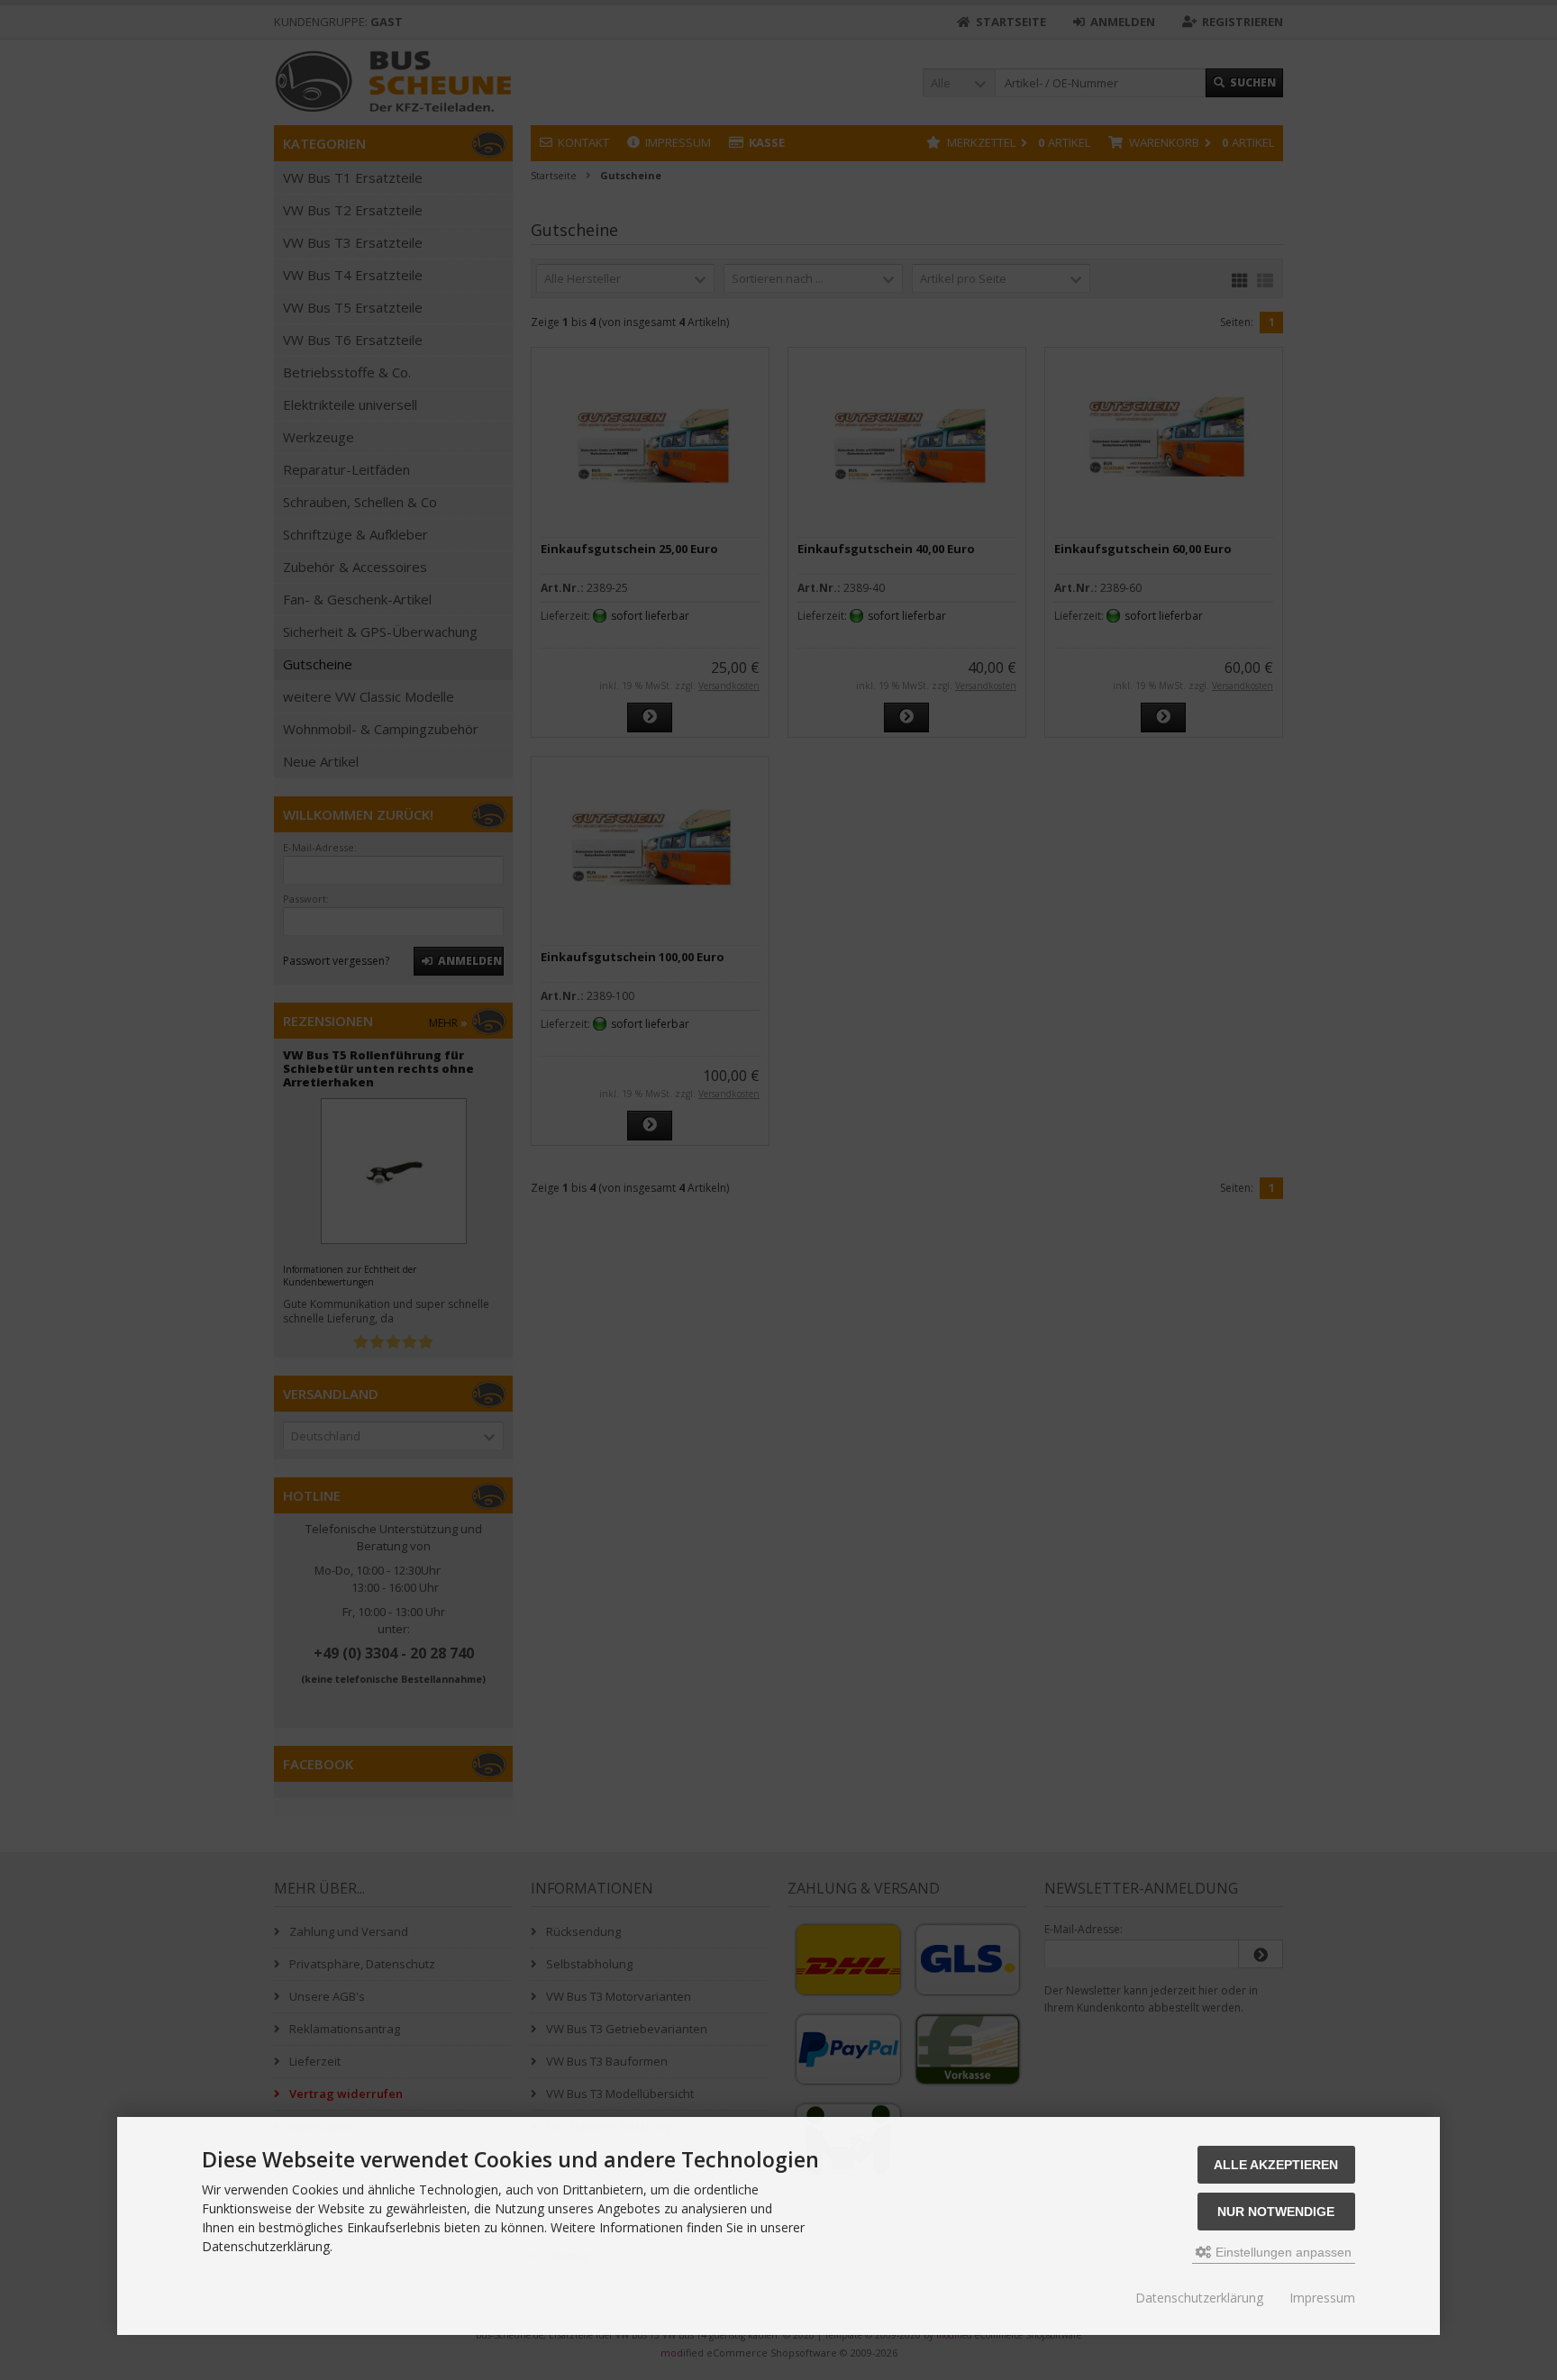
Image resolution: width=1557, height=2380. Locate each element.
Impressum (1322, 2298)
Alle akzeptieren (1276, 2165)
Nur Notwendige (1276, 2212)
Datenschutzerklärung (1199, 2298)
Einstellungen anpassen (1282, 2252)
